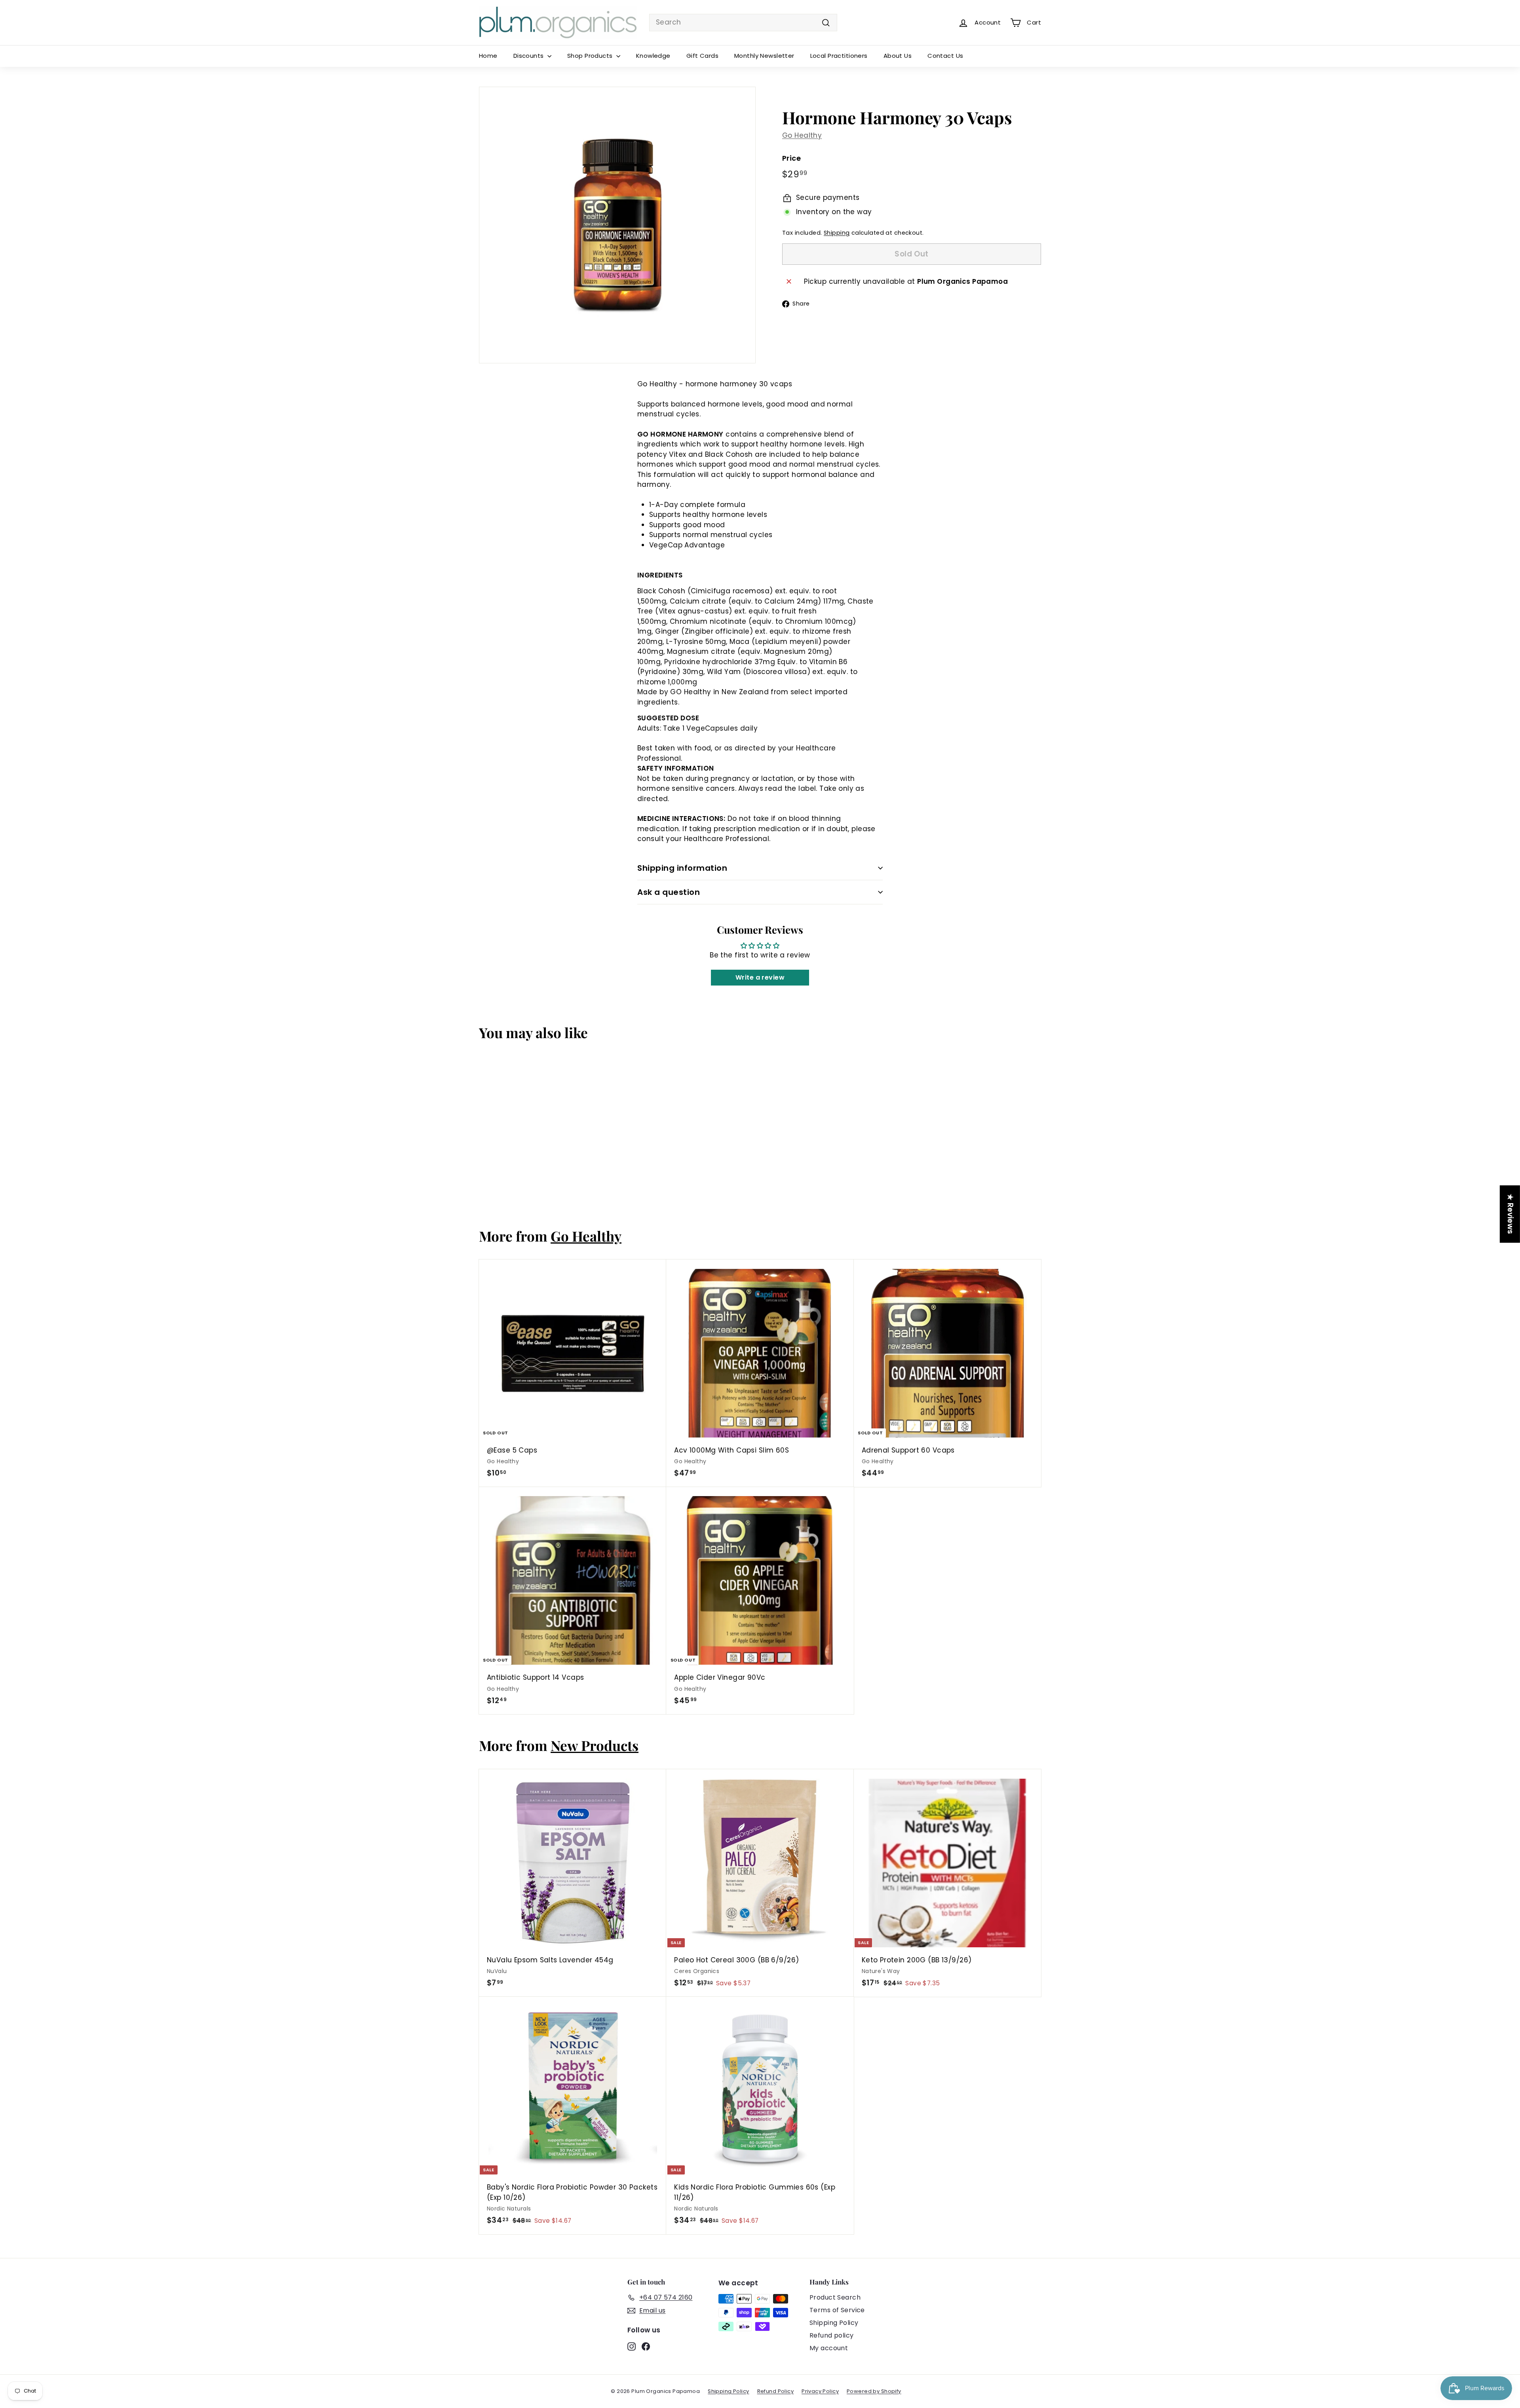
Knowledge (653, 56)
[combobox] (743, 23)
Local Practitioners (839, 56)
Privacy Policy (820, 2391)
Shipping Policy (834, 2323)
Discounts (529, 56)
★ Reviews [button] (1510, 1214)
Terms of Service (837, 2310)
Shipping (837, 233)
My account (829, 2348)
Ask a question (669, 892)
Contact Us (945, 56)
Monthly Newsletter (764, 56)
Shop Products (591, 56)
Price (791, 158)
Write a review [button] (760, 977)
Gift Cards (702, 56)
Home (488, 56)
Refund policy (832, 2335)
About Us (898, 56)
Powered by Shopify (874, 2391)
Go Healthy (802, 136)
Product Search (835, 2297)
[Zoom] (617, 225)
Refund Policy (776, 2391)
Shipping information (682, 868)
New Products (595, 1745)
